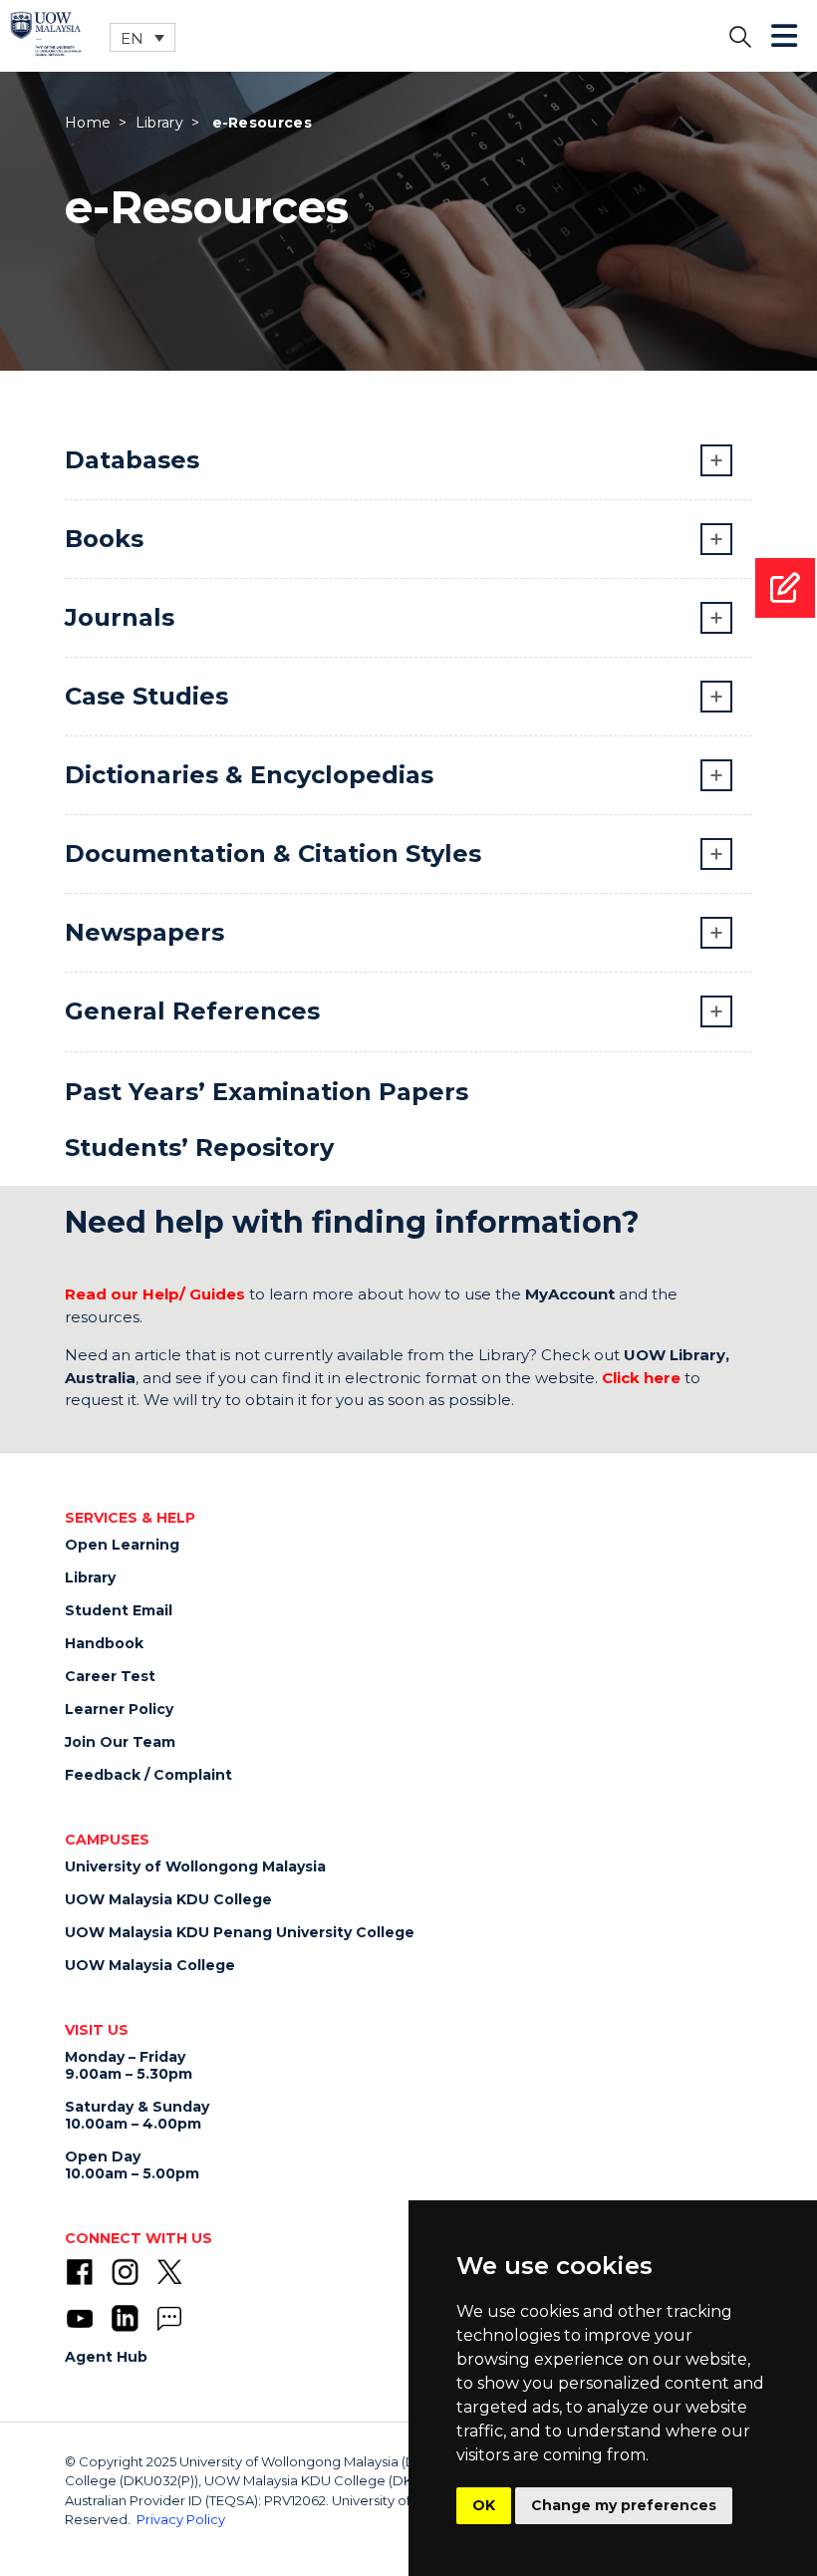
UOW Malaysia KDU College (168, 1899)
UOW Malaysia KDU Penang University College (240, 1932)
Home (88, 123)
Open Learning (122, 1545)
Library (159, 123)
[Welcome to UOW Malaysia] (46, 32)
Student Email (119, 1610)
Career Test (110, 1676)
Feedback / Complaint (148, 1775)
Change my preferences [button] (624, 2505)
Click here (641, 1378)
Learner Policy (119, 1709)
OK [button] (484, 2505)
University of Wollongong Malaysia (195, 1866)
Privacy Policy (181, 2519)
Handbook (104, 1643)
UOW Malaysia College (150, 1965)
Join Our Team (120, 1742)
